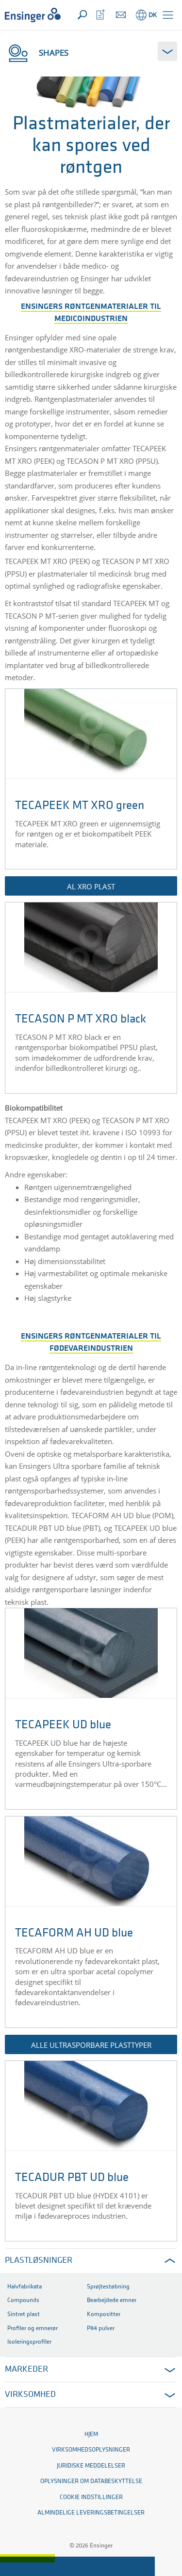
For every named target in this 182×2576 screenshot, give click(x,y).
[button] (168, 15)
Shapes (54, 53)
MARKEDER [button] (26, 2370)
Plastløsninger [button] (39, 2261)
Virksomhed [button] (30, 2395)
